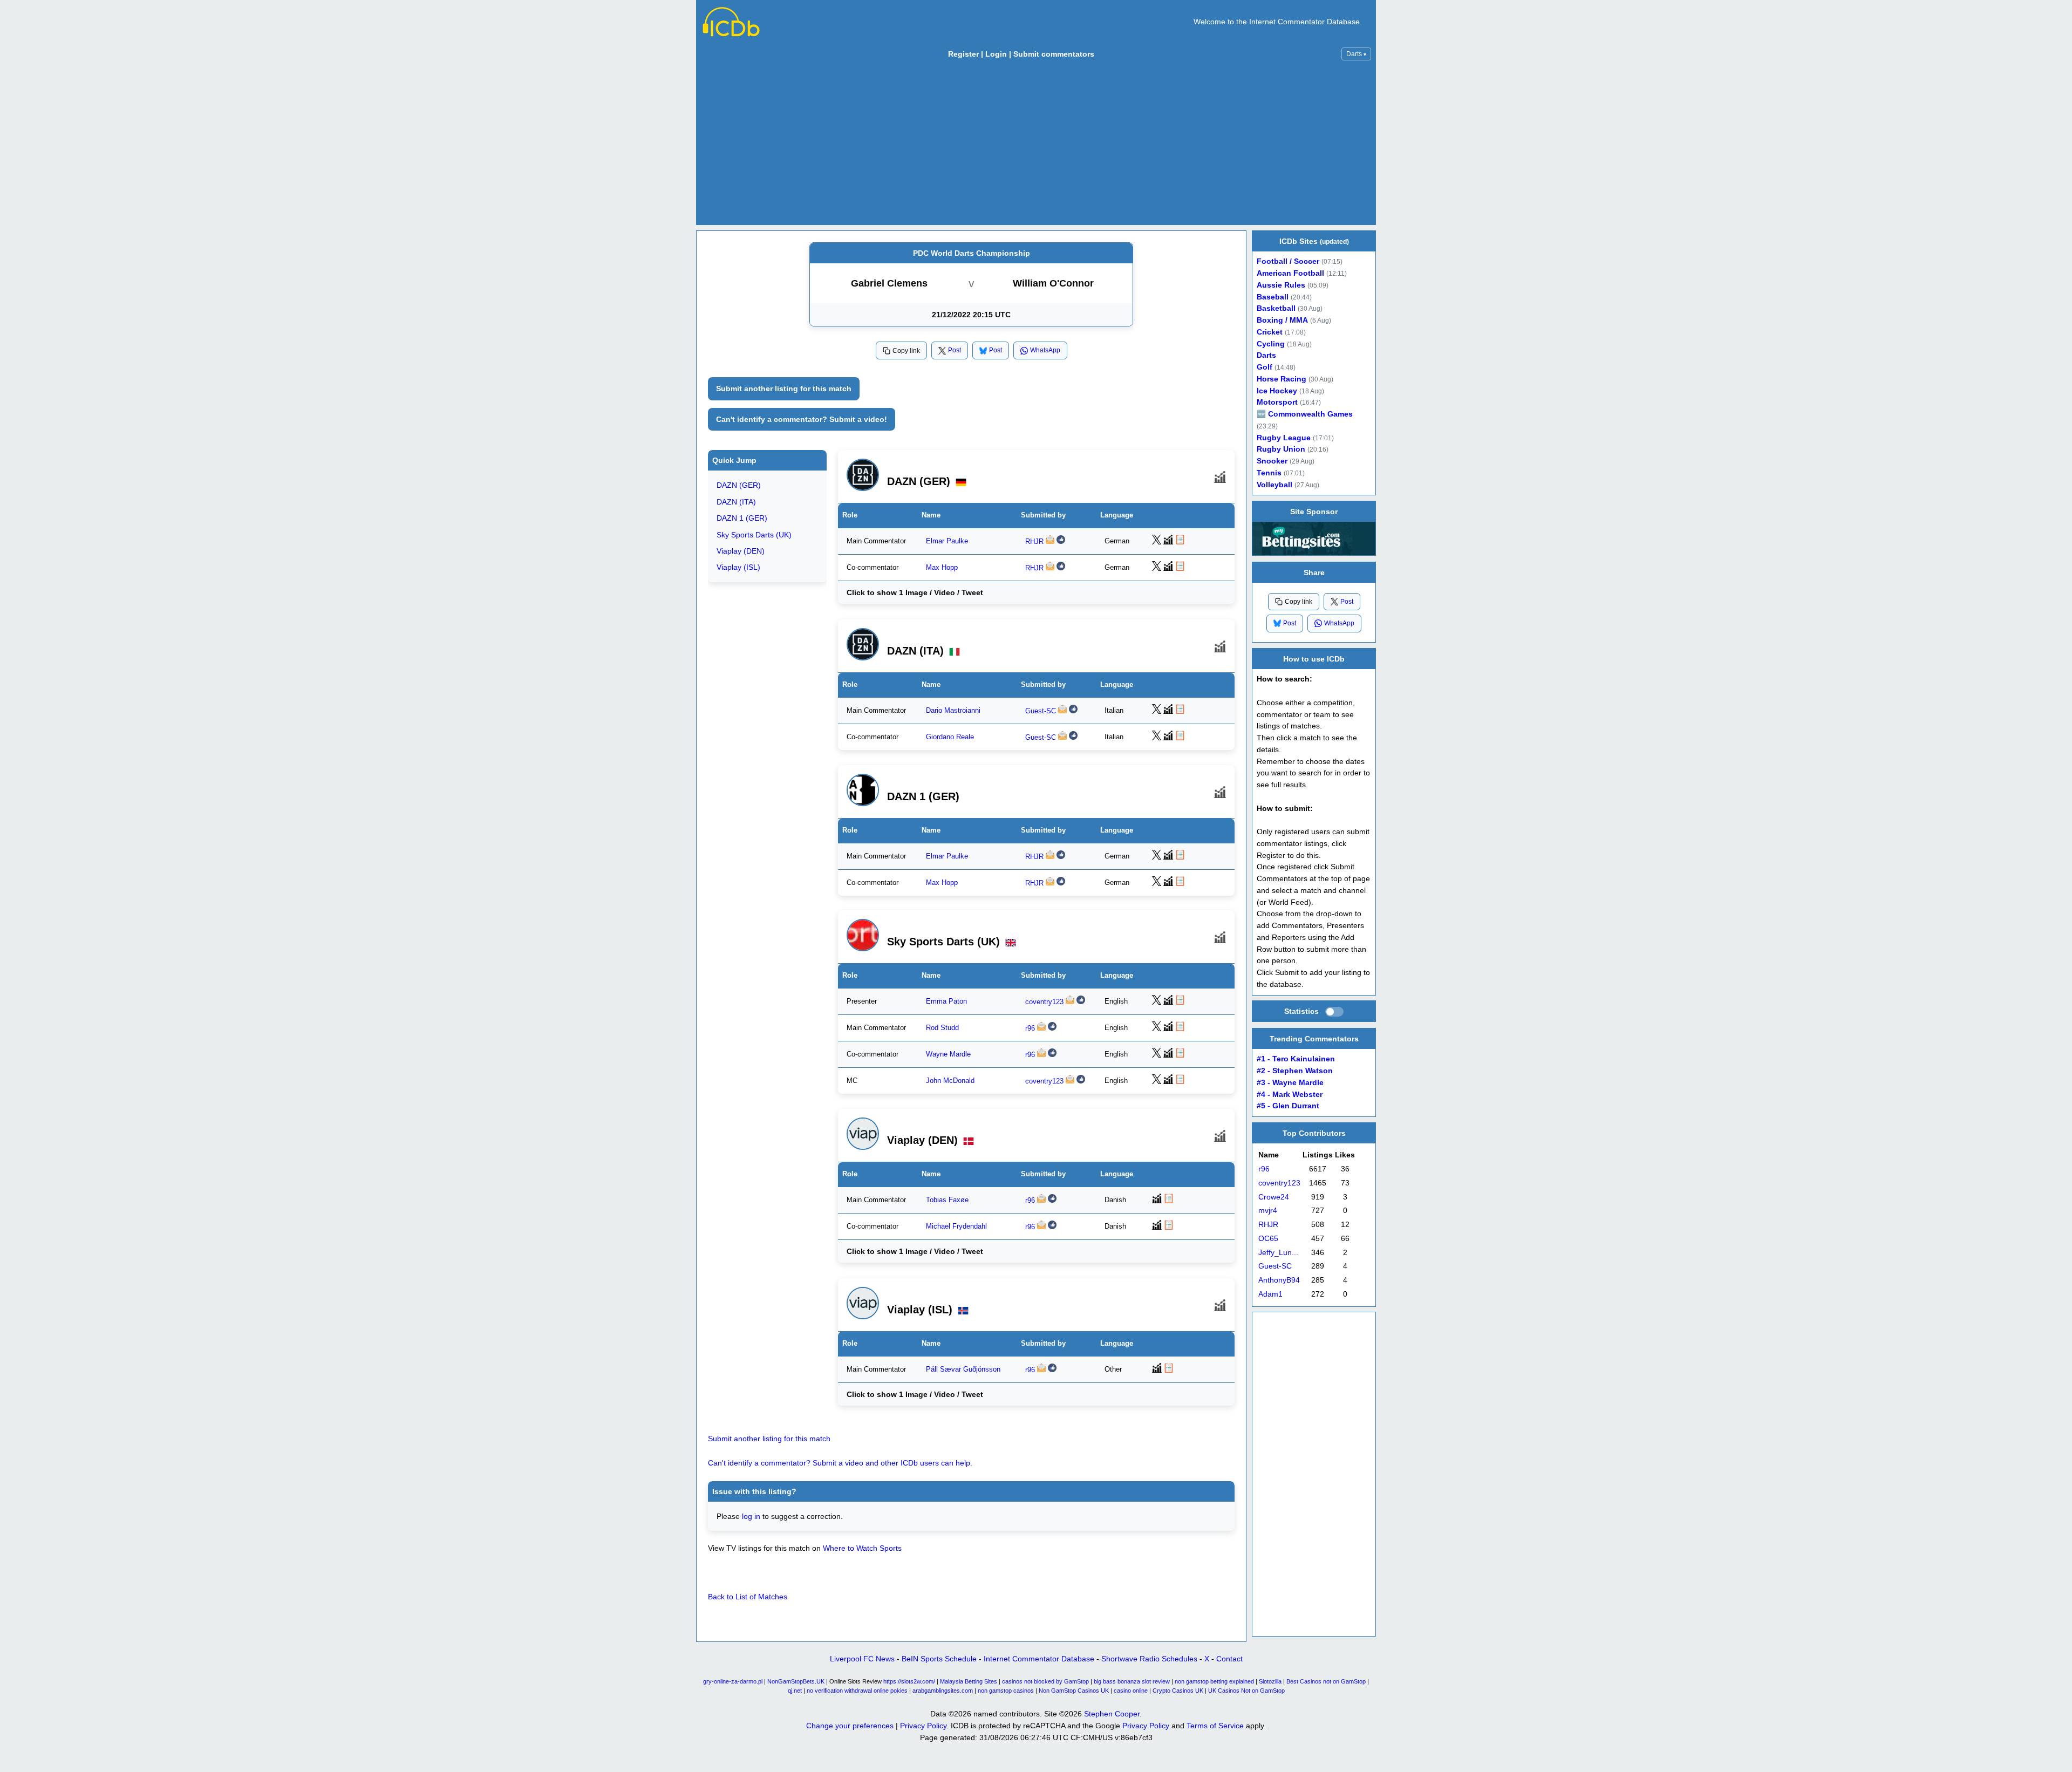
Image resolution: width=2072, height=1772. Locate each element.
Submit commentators (1054, 54)
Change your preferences (850, 1726)
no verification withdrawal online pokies (857, 1691)
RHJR (1034, 542)
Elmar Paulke (947, 541)
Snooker (1272, 461)
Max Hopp (942, 568)
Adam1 (1270, 1294)
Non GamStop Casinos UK (1074, 1691)
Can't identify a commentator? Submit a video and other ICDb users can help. (840, 1463)
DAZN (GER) (739, 486)
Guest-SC (1041, 711)
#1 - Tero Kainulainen (1296, 1059)
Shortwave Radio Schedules (1149, 1659)
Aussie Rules (1281, 285)
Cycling (1271, 344)
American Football (1290, 273)
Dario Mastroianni (953, 710)
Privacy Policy (923, 1726)
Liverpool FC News (862, 1659)
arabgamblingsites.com (943, 1691)
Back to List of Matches (748, 1597)
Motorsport (1277, 402)
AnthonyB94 (1279, 1280)
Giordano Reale (950, 737)
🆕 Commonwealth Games (1305, 414)
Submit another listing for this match (784, 389)
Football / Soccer (1288, 261)
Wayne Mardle (948, 1054)
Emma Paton (946, 1001)
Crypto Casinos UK (1178, 1691)
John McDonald (950, 1081)
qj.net (795, 1691)
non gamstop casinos (1006, 1691)
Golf (1265, 367)
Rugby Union (1281, 449)
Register (963, 54)
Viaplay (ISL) (738, 568)
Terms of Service (1215, 1726)
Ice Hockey (1277, 391)
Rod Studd (942, 1028)
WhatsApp (1045, 350)
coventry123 (1044, 1002)
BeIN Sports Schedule (939, 1659)
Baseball (1273, 297)
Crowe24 (1274, 1197)
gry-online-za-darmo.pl (733, 1681)
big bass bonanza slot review (1132, 1681)
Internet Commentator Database (1039, 1659)
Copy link (906, 351)
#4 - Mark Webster (1290, 1094)
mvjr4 (1268, 1211)
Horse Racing (1282, 379)
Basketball (1276, 308)
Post (955, 350)
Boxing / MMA (1282, 320)
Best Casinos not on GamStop (1326, 1681)
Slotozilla (1270, 1681)
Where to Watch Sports (862, 1548)
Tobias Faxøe (947, 1200)
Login (996, 54)
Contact (1229, 1659)
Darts (1356, 54)
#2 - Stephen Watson (1295, 1071)
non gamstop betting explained (1214, 1681)
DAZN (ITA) (736, 502)
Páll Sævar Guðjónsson (963, 1369)
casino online (1131, 1691)
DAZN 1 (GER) (742, 519)
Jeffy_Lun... (1278, 1252)
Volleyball (1274, 485)
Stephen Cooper (1112, 1714)
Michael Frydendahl (956, 1226)
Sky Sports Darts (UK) (754, 535)
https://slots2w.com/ (909, 1681)
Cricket (1270, 332)
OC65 (1268, 1239)
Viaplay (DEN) (741, 551)
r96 (1030, 1028)
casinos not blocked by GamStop (1045, 1681)
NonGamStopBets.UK (796, 1681)
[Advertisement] (1036, 145)
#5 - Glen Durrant (1288, 1106)
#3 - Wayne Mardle (1290, 1082)
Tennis (1269, 473)
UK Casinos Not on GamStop (1246, 1691)
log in (751, 1516)
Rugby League (1284, 438)
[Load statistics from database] (1334, 1012)
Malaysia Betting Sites (969, 1681)
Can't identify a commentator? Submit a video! (802, 419)
